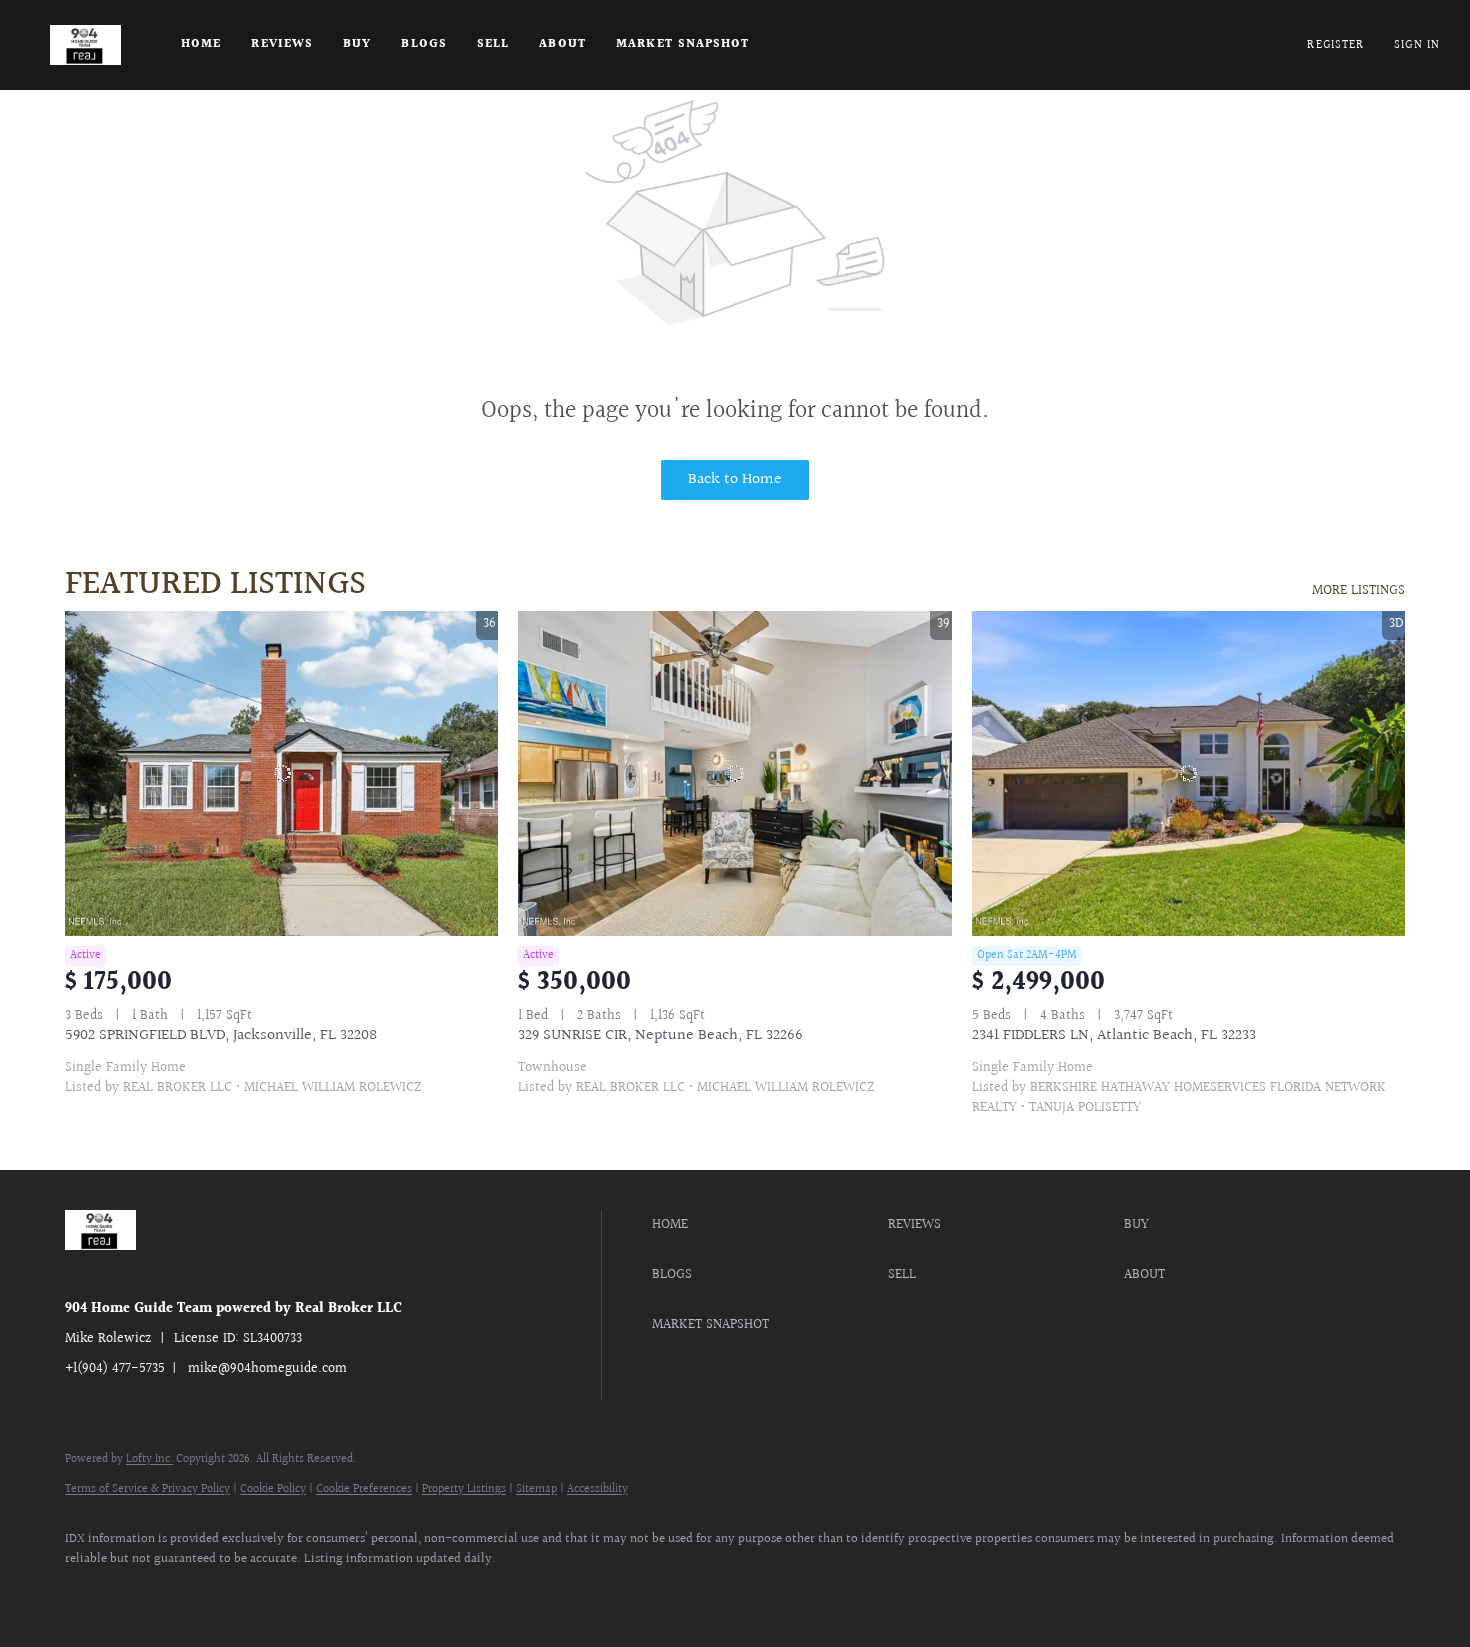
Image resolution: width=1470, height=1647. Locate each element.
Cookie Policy (273, 1489)
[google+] (379, 1593)
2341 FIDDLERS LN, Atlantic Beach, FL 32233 (1114, 1035)
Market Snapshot (683, 44)
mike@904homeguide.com (267, 1369)
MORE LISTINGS (1358, 591)
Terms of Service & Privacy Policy (147, 1489)
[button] (85, 45)
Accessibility (597, 1489)
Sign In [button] (1417, 45)
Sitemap (536, 1489)
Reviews (282, 44)
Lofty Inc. (149, 1459)
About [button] (562, 44)
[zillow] (205, 1593)
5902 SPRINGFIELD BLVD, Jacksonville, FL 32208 (221, 1035)
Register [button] (1335, 45)
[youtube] (321, 1593)
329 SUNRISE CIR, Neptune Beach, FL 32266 (660, 1035)
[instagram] (263, 1593)
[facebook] (89, 1593)
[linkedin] (147, 1593)
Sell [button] (493, 44)
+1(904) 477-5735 (115, 1369)
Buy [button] (357, 44)
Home (201, 44)
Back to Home (735, 479)
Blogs (424, 44)
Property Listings (464, 1489)
